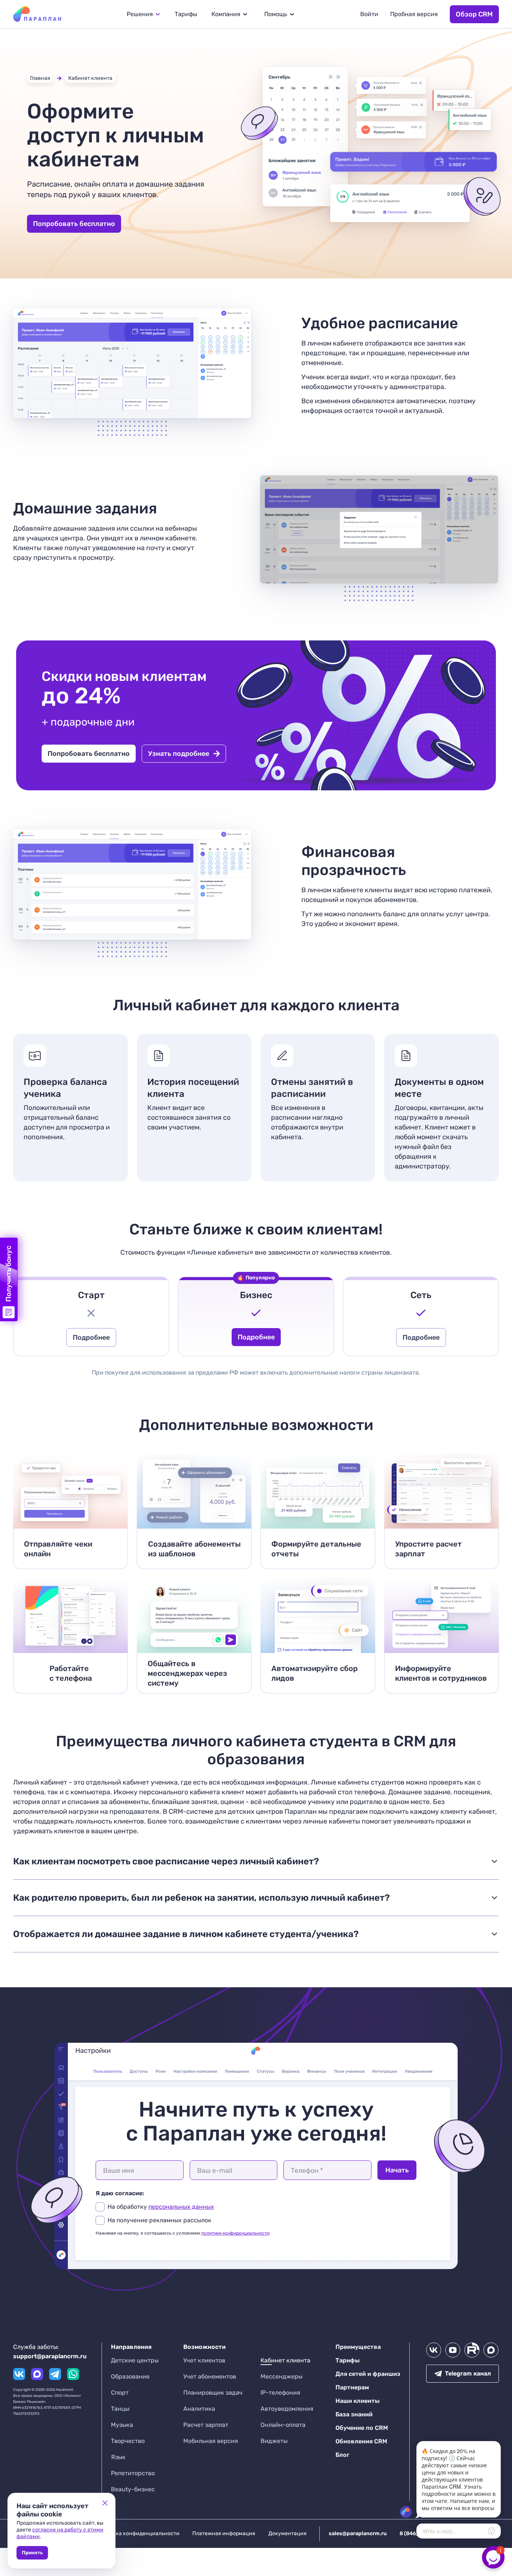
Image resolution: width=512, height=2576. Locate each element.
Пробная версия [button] (414, 14)
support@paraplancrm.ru (50, 2356)
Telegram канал (468, 2373)
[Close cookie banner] (105, 2503)
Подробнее (91, 1337)
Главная (40, 78)
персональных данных (181, 2207)
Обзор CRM (474, 14)
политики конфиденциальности (235, 2233)
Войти (369, 14)
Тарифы (186, 14)
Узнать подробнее (179, 754)
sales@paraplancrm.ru (358, 2533)
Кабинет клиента (90, 78)
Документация (287, 2533)
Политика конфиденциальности (138, 2533)
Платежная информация (224, 2533)
